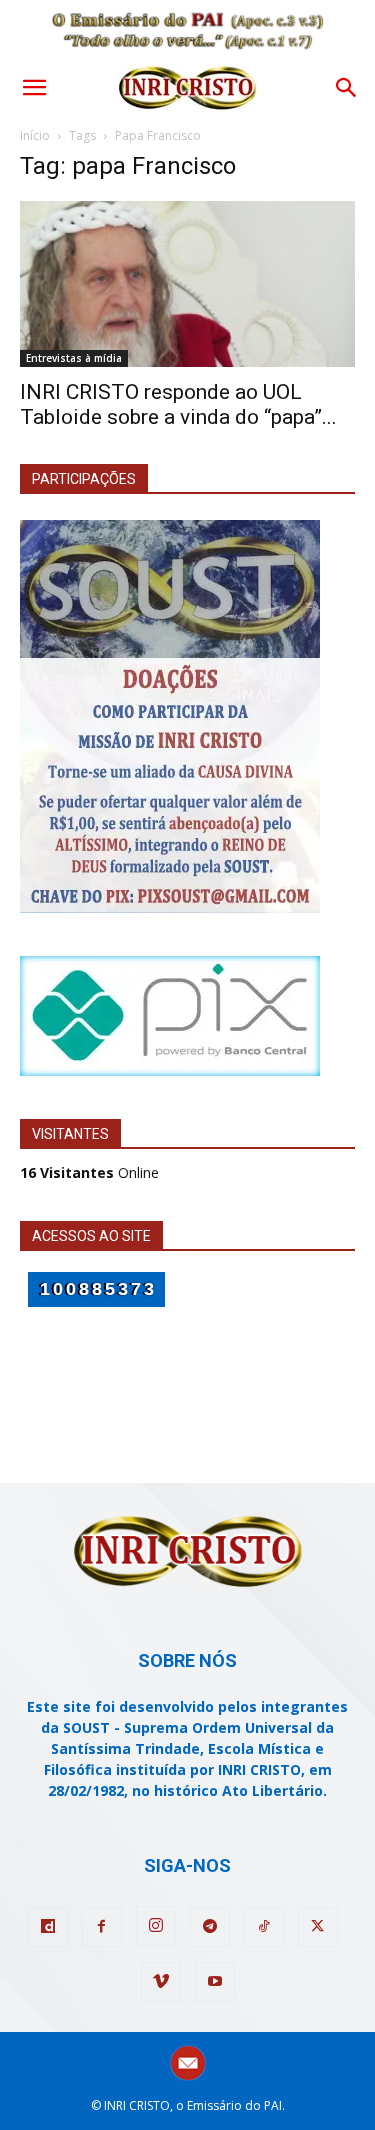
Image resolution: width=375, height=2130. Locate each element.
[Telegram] (210, 1927)
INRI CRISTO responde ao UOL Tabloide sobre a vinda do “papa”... (178, 404)
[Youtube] (215, 1982)
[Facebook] (102, 1927)
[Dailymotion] (48, 1927)
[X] (318, 1927)
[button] (34, 88)
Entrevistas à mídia (74, 358)
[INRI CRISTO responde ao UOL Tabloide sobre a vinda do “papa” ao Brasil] (187, 283)
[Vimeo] (161, 1982)
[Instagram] (156, 1926)
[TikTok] (264, 1927)
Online (89, 1172)
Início (35, 135)
